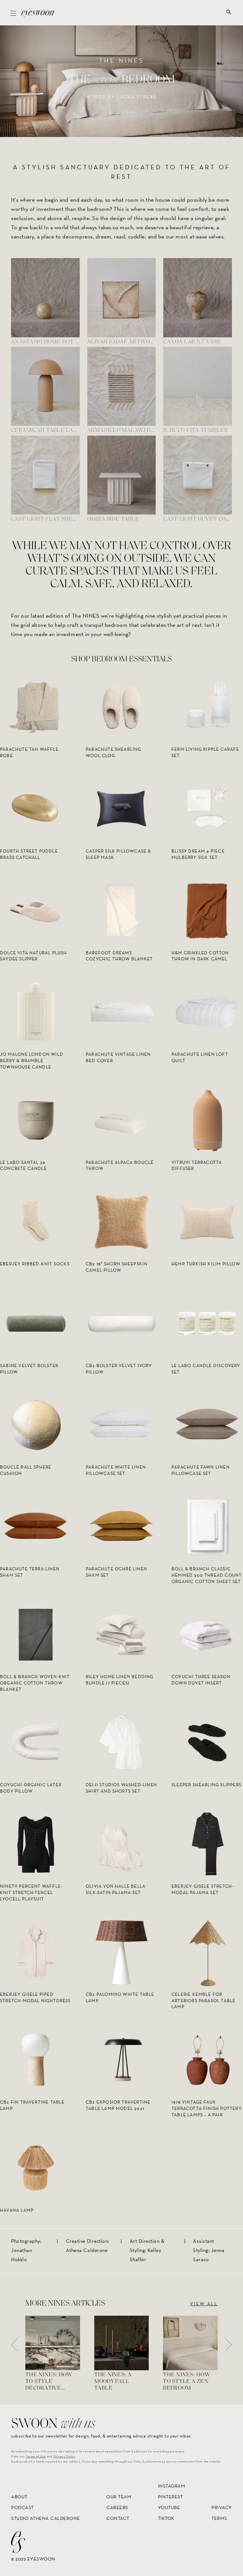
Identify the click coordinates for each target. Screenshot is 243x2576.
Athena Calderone (87, 2250)
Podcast (22, 2507)
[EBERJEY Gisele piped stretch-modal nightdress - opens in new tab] (36, 1952)
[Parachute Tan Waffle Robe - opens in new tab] (36, 707)
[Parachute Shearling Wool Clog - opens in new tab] (121, 707)
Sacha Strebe (137, 97)
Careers (117, 2507)
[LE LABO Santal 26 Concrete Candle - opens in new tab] (36, 1120)
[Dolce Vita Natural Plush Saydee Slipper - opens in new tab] (36, 910)
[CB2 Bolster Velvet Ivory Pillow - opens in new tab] (121, 1323)
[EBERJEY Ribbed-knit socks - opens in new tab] (36, 1221)
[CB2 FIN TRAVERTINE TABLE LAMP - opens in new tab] (36, 2060)
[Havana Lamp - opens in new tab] (36, 2167)
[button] (13, 13)
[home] (38, 13)
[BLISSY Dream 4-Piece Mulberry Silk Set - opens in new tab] (207, 809)
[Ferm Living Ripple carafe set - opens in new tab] (207, 707)
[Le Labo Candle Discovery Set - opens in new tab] (207, 1323)
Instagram (172, 2486)
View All (204, 2304)
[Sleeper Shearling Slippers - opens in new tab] (207, 1742)
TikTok (166, 2518)
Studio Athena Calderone (46, 2518)
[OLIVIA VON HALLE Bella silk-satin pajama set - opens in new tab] (121, 1844)
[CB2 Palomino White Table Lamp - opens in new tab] (121, 1952)
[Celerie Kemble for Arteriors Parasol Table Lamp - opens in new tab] (207, 1952)
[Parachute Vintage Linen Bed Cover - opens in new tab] (121, 1012)
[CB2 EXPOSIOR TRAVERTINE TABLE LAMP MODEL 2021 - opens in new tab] (121, 2060)
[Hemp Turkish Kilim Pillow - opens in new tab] (207, 1221)
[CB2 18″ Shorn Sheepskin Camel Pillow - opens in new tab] (121, 1221)
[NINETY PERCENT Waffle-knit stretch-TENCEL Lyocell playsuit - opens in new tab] (36, 1844)
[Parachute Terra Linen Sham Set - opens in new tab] (36, 1526)
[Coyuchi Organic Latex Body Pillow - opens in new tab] (36, 1742)
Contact (118, 2518)
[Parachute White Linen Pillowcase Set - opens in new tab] (121, 1425)
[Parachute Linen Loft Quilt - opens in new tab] (207, 1012)
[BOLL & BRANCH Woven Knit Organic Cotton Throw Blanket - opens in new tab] (36, 1634)
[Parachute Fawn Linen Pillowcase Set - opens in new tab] (207, 1425)
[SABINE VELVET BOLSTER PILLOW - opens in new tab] (36, 1323)
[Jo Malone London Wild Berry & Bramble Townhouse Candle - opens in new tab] (36, 1012)
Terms (219, 2518)
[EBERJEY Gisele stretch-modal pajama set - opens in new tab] (207, 1844)
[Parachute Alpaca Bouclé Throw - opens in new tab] (121, 1120)
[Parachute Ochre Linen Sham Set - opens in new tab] (121, 1526)
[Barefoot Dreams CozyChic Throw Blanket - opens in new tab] (121, 910)
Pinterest (171, 2497)
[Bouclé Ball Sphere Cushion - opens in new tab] (36, 1425)
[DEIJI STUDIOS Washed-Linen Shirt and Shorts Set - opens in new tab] (121, 1742)
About (19, 2497)
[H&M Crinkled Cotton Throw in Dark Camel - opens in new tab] (207, 910)
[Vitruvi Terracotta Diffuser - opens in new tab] (207, 1120)
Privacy (222, 2507)
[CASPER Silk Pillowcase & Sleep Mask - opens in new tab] (121, 809)
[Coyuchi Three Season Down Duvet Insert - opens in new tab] (207, 1634)
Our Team (119, 2497)
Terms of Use (36, 2456)
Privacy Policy (64, 2456)
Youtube (169, 2507)
